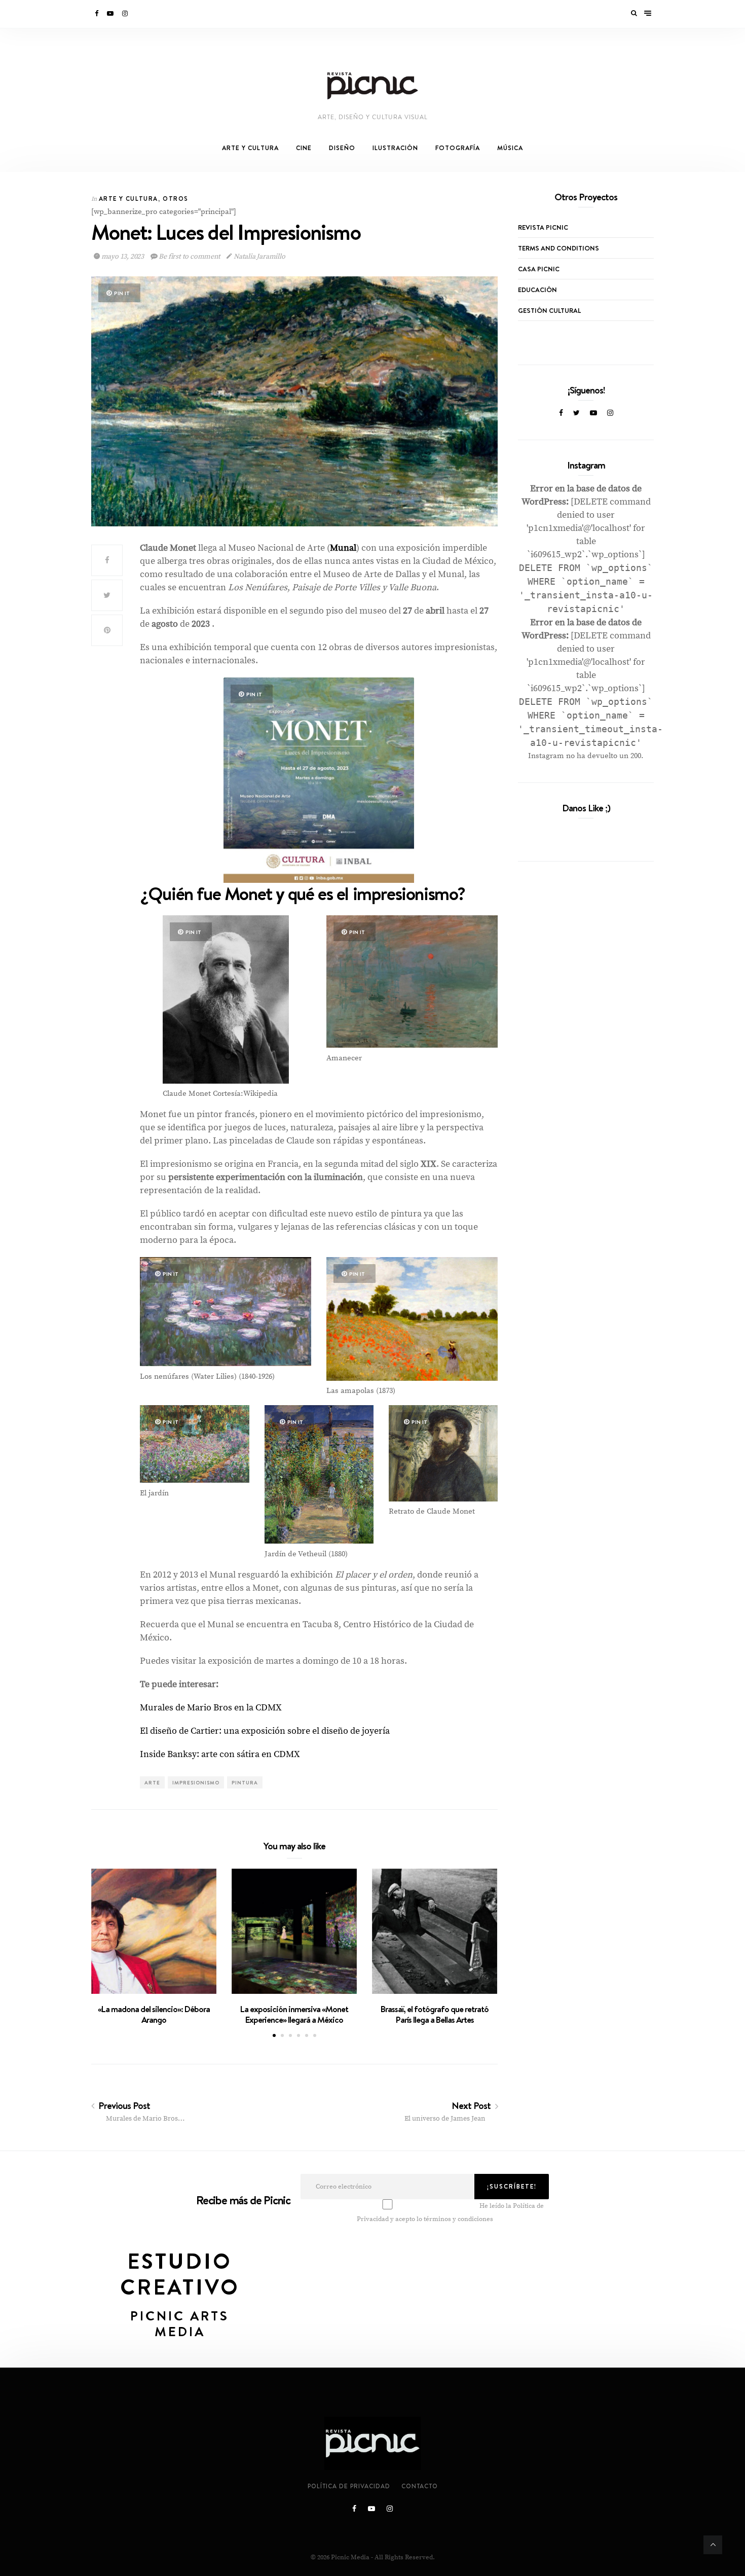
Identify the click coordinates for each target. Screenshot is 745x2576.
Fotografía (458, 148)
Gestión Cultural (549, 310)
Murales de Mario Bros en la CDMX (211, 1708)
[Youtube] (111, 14)
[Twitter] (576, 413)
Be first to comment (190, 257)
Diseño (342, 148)
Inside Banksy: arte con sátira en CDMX (220, 1754)
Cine (304, 148)
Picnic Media (350, 2557)
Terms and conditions (558, 248)
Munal (343, 548)
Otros (175, 199)
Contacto (420, 2486)
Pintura (245, 1782)
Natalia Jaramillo (258, 257)
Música (510, 148)
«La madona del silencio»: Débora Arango (154, 2014)
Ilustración (395, 148)
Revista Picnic (543, 227)
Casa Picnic (539, 269)
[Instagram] (126, 14)
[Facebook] (97, 14)
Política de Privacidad (349, 2486)
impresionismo (196, 1782)
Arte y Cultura (250, 148)
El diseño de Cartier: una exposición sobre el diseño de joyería (265, 1731)
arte (152, 1782)
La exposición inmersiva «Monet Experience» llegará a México (294, 2014)
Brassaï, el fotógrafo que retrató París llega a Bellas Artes (435, 2014)
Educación (537, 290)
